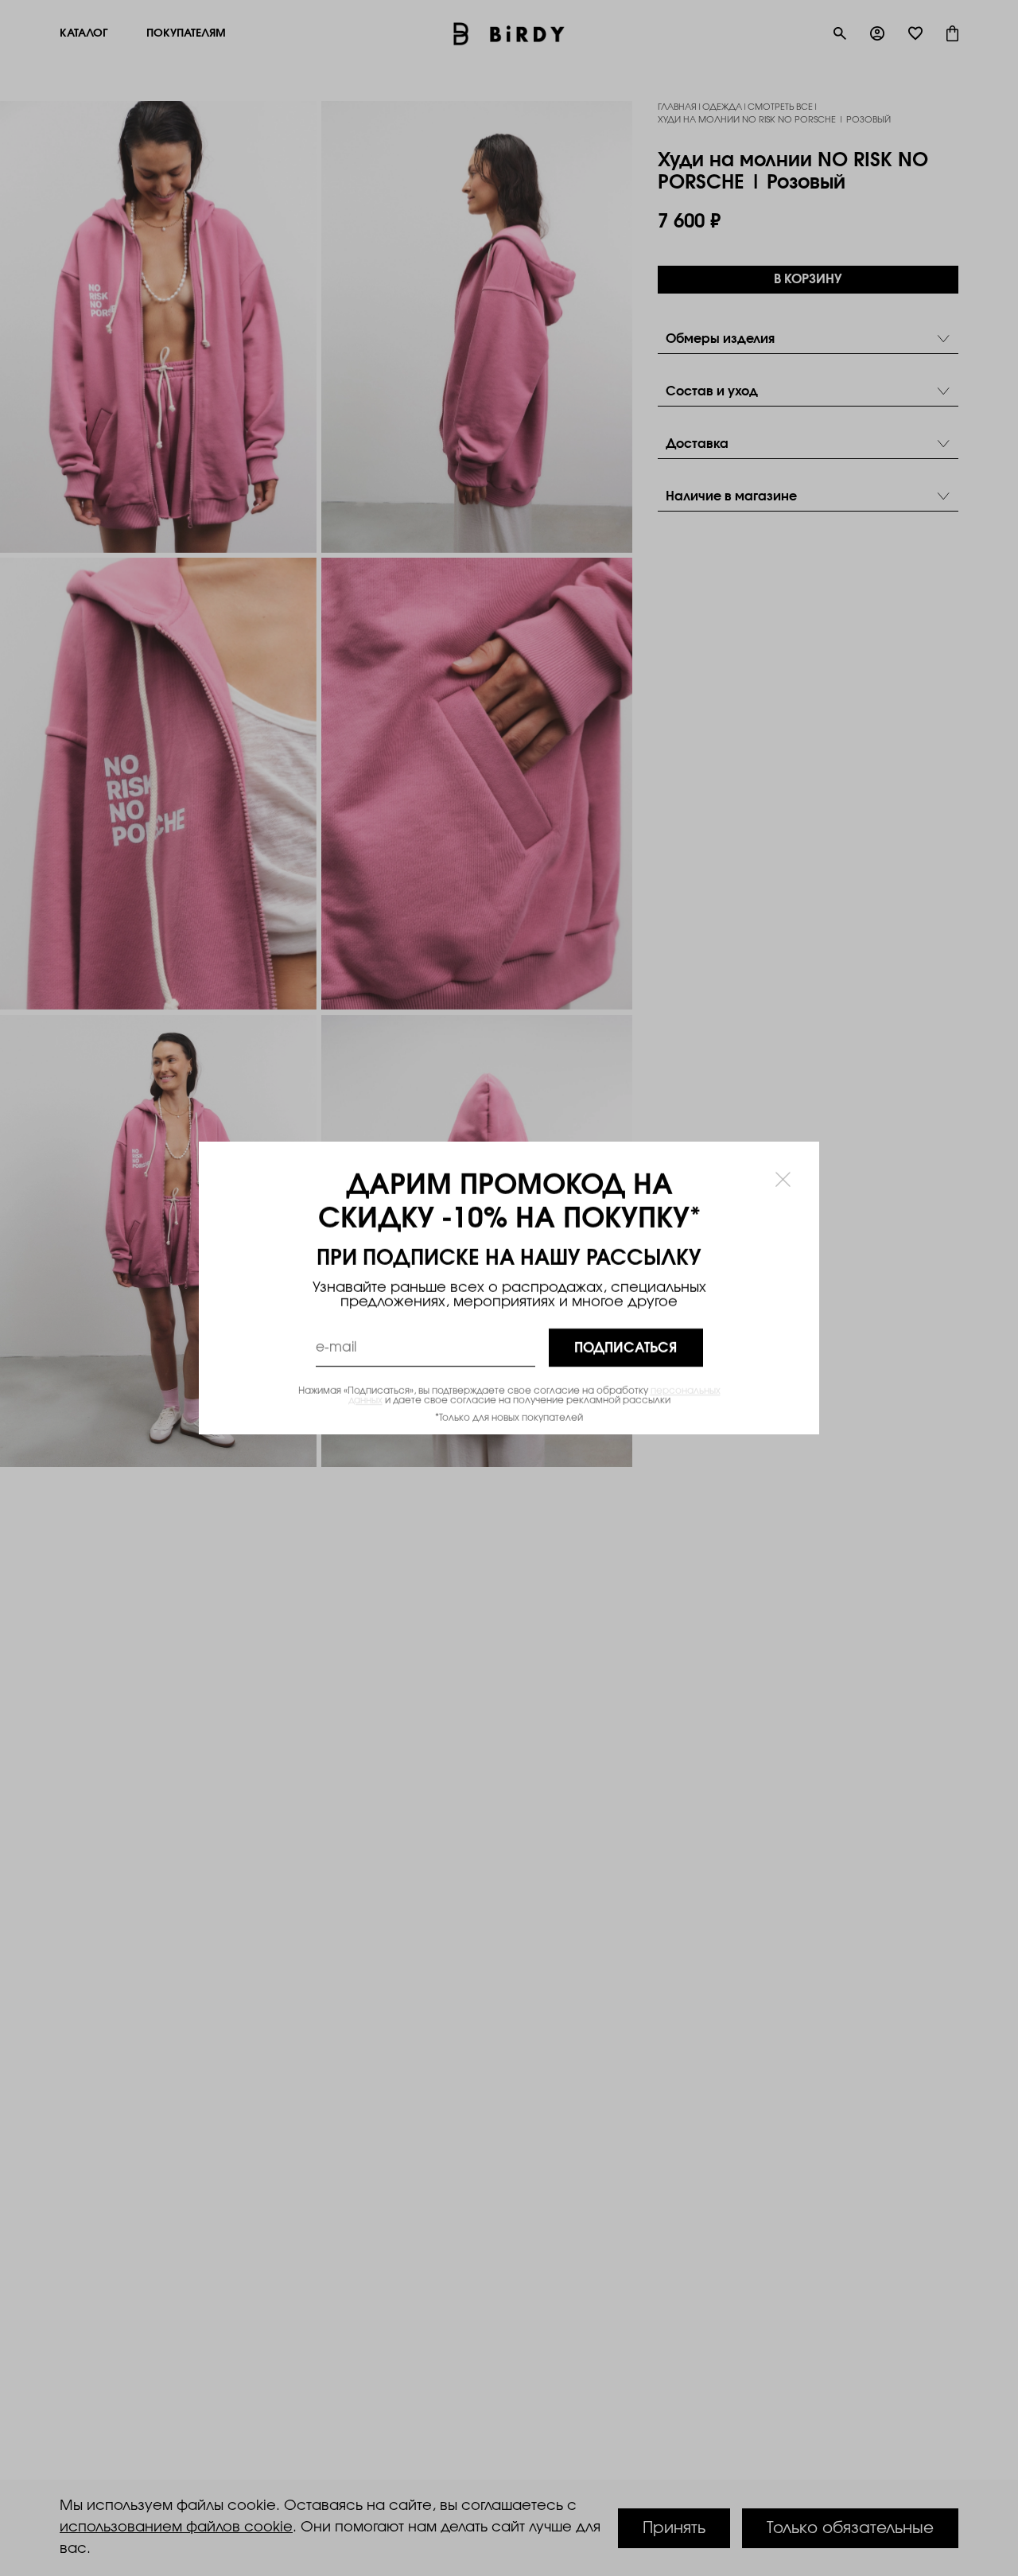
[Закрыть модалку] (783, 1179)
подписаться (626, 1348)
